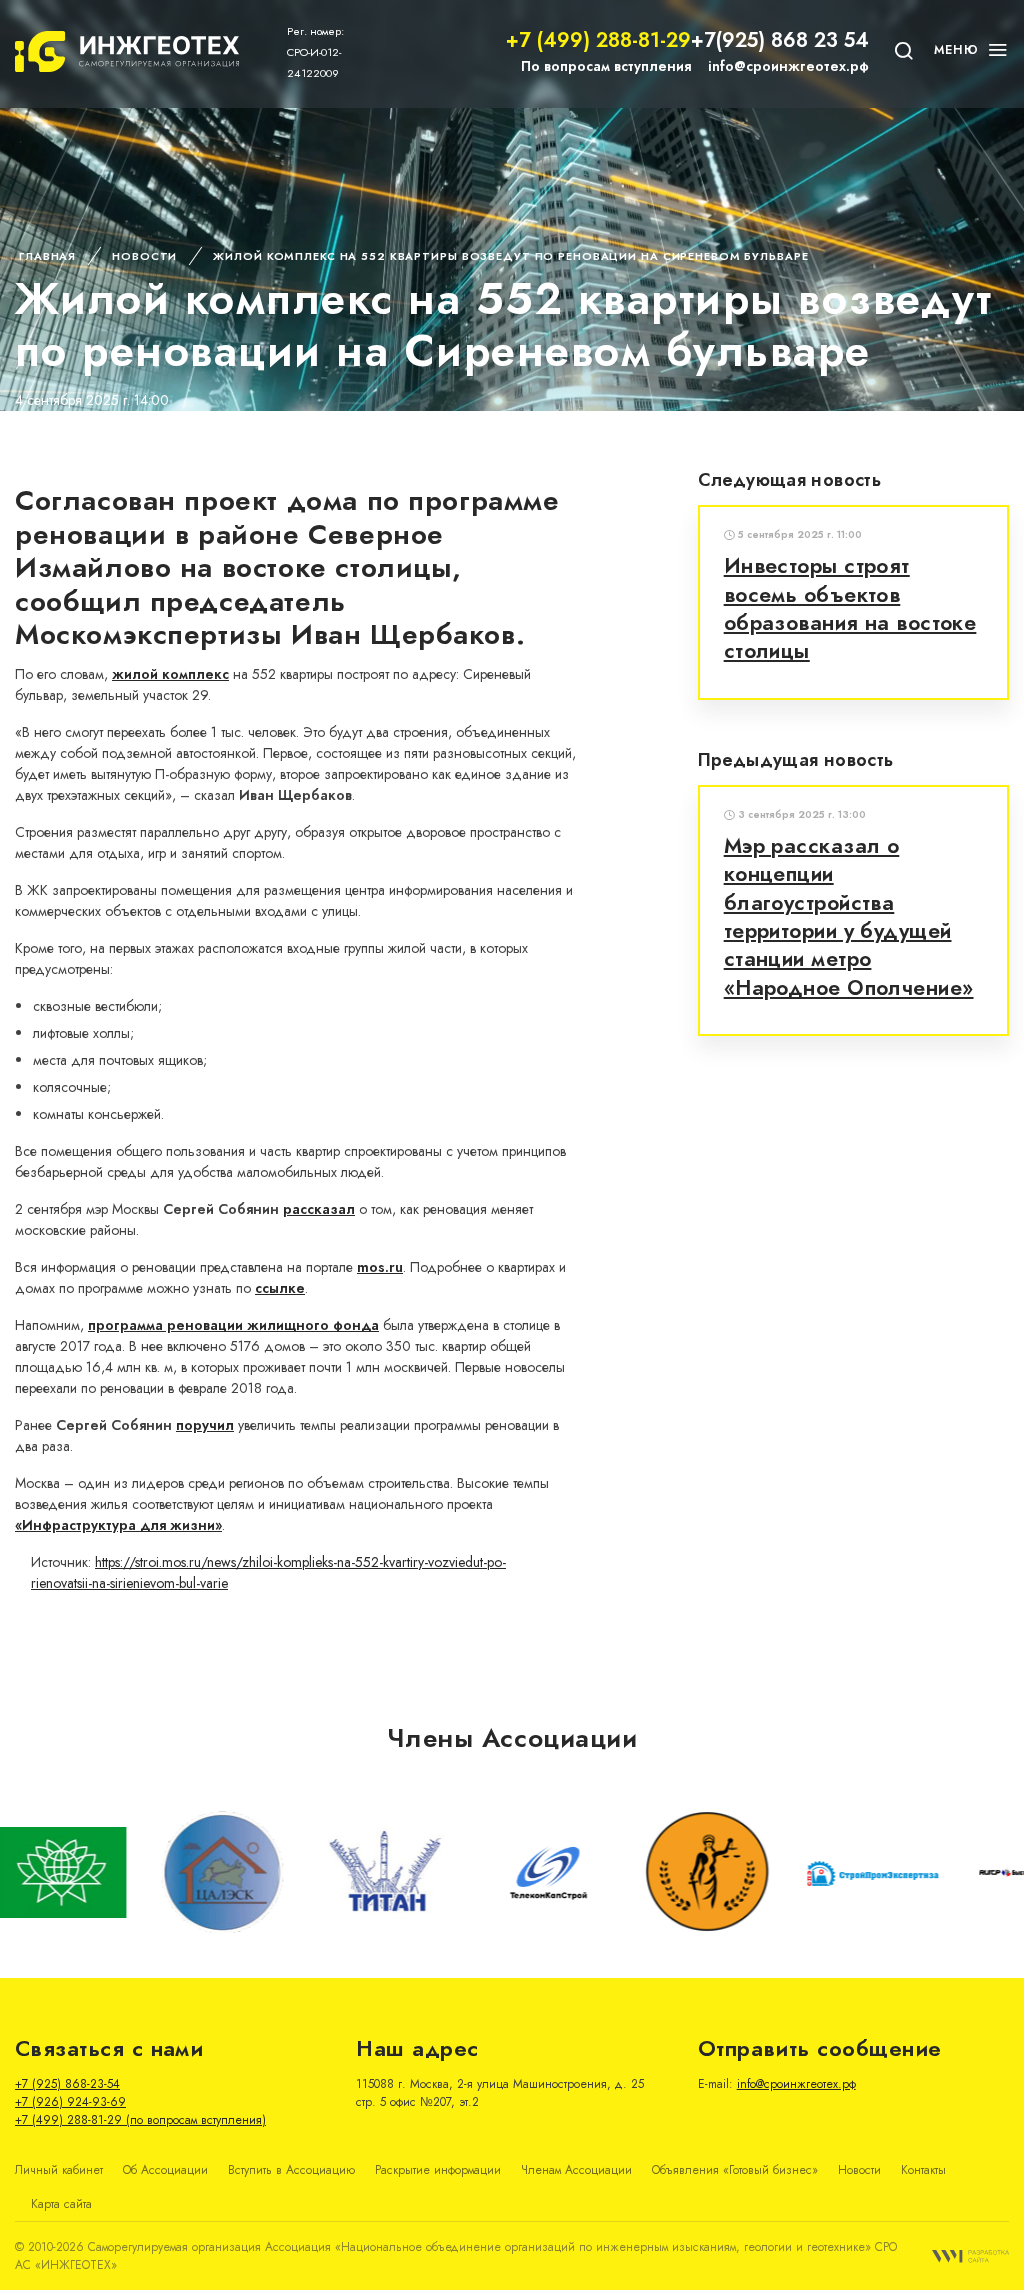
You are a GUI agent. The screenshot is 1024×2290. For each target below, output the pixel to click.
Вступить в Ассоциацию (291, 2170)
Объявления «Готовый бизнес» (735, 2170)
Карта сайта (61, 2204)
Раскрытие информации (438, 2170)
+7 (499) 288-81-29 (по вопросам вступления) (140, 2120)
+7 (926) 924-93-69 (70, 2102)
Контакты (923, 2170)
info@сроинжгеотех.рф (788, 66)
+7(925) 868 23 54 (780, 40)
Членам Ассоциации (576, 2170)
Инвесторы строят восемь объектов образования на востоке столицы (850, 608)
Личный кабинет (59, 2170)
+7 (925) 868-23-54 (67, 2084)
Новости (144, 256)
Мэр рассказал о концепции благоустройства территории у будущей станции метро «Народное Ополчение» (849, 917)
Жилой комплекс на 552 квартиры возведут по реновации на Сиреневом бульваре (510, 256)
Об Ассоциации (165, 2170)
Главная (47, 256)
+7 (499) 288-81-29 (598, 40)
